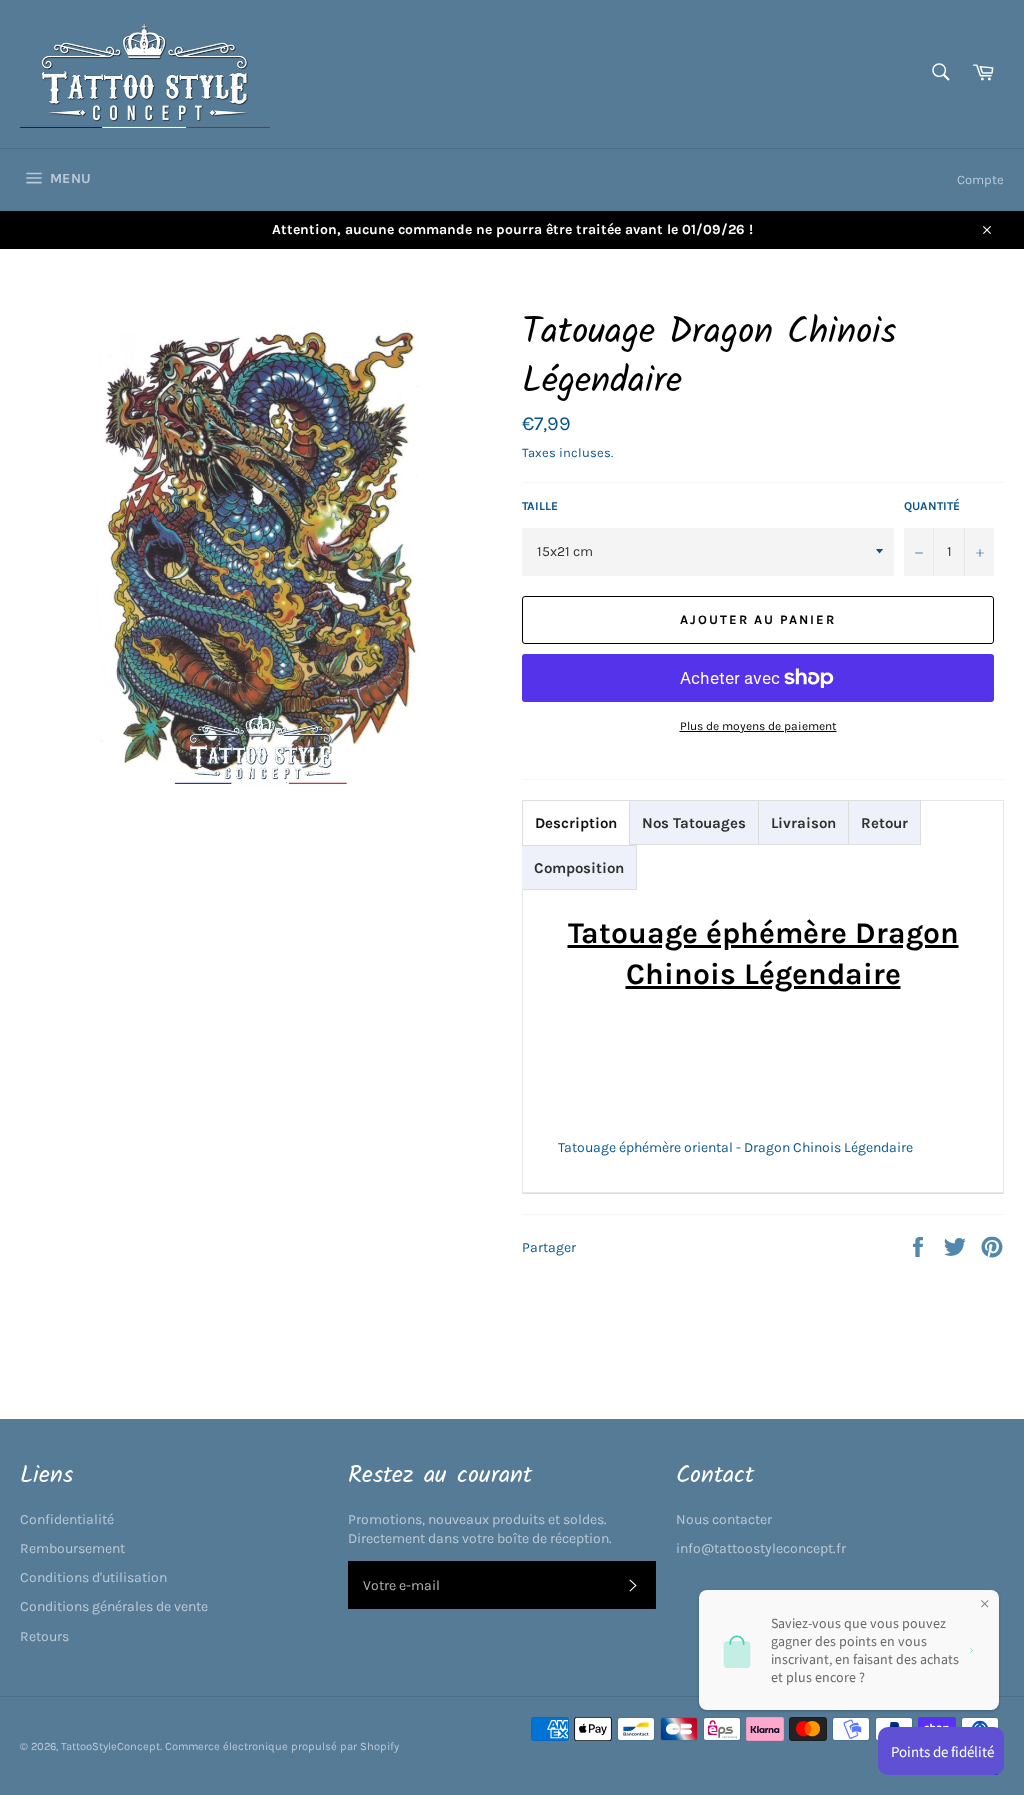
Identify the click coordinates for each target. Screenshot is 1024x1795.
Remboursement (72, 1548)
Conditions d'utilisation (93, 1577)
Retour (884, 823)
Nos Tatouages (694, 823)
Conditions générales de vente (114, 1606)
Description (576, 823)
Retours (44, 1636)
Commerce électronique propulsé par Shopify (282, 1746)
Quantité (932, 506)
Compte (980, 179)
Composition (579, 868)
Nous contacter (724, 1519)
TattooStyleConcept (110, 1746)
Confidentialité (67, 1519)
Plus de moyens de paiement (758, 726)
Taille (540, 506)
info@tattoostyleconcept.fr (761, 1548)
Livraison (803, 823)
